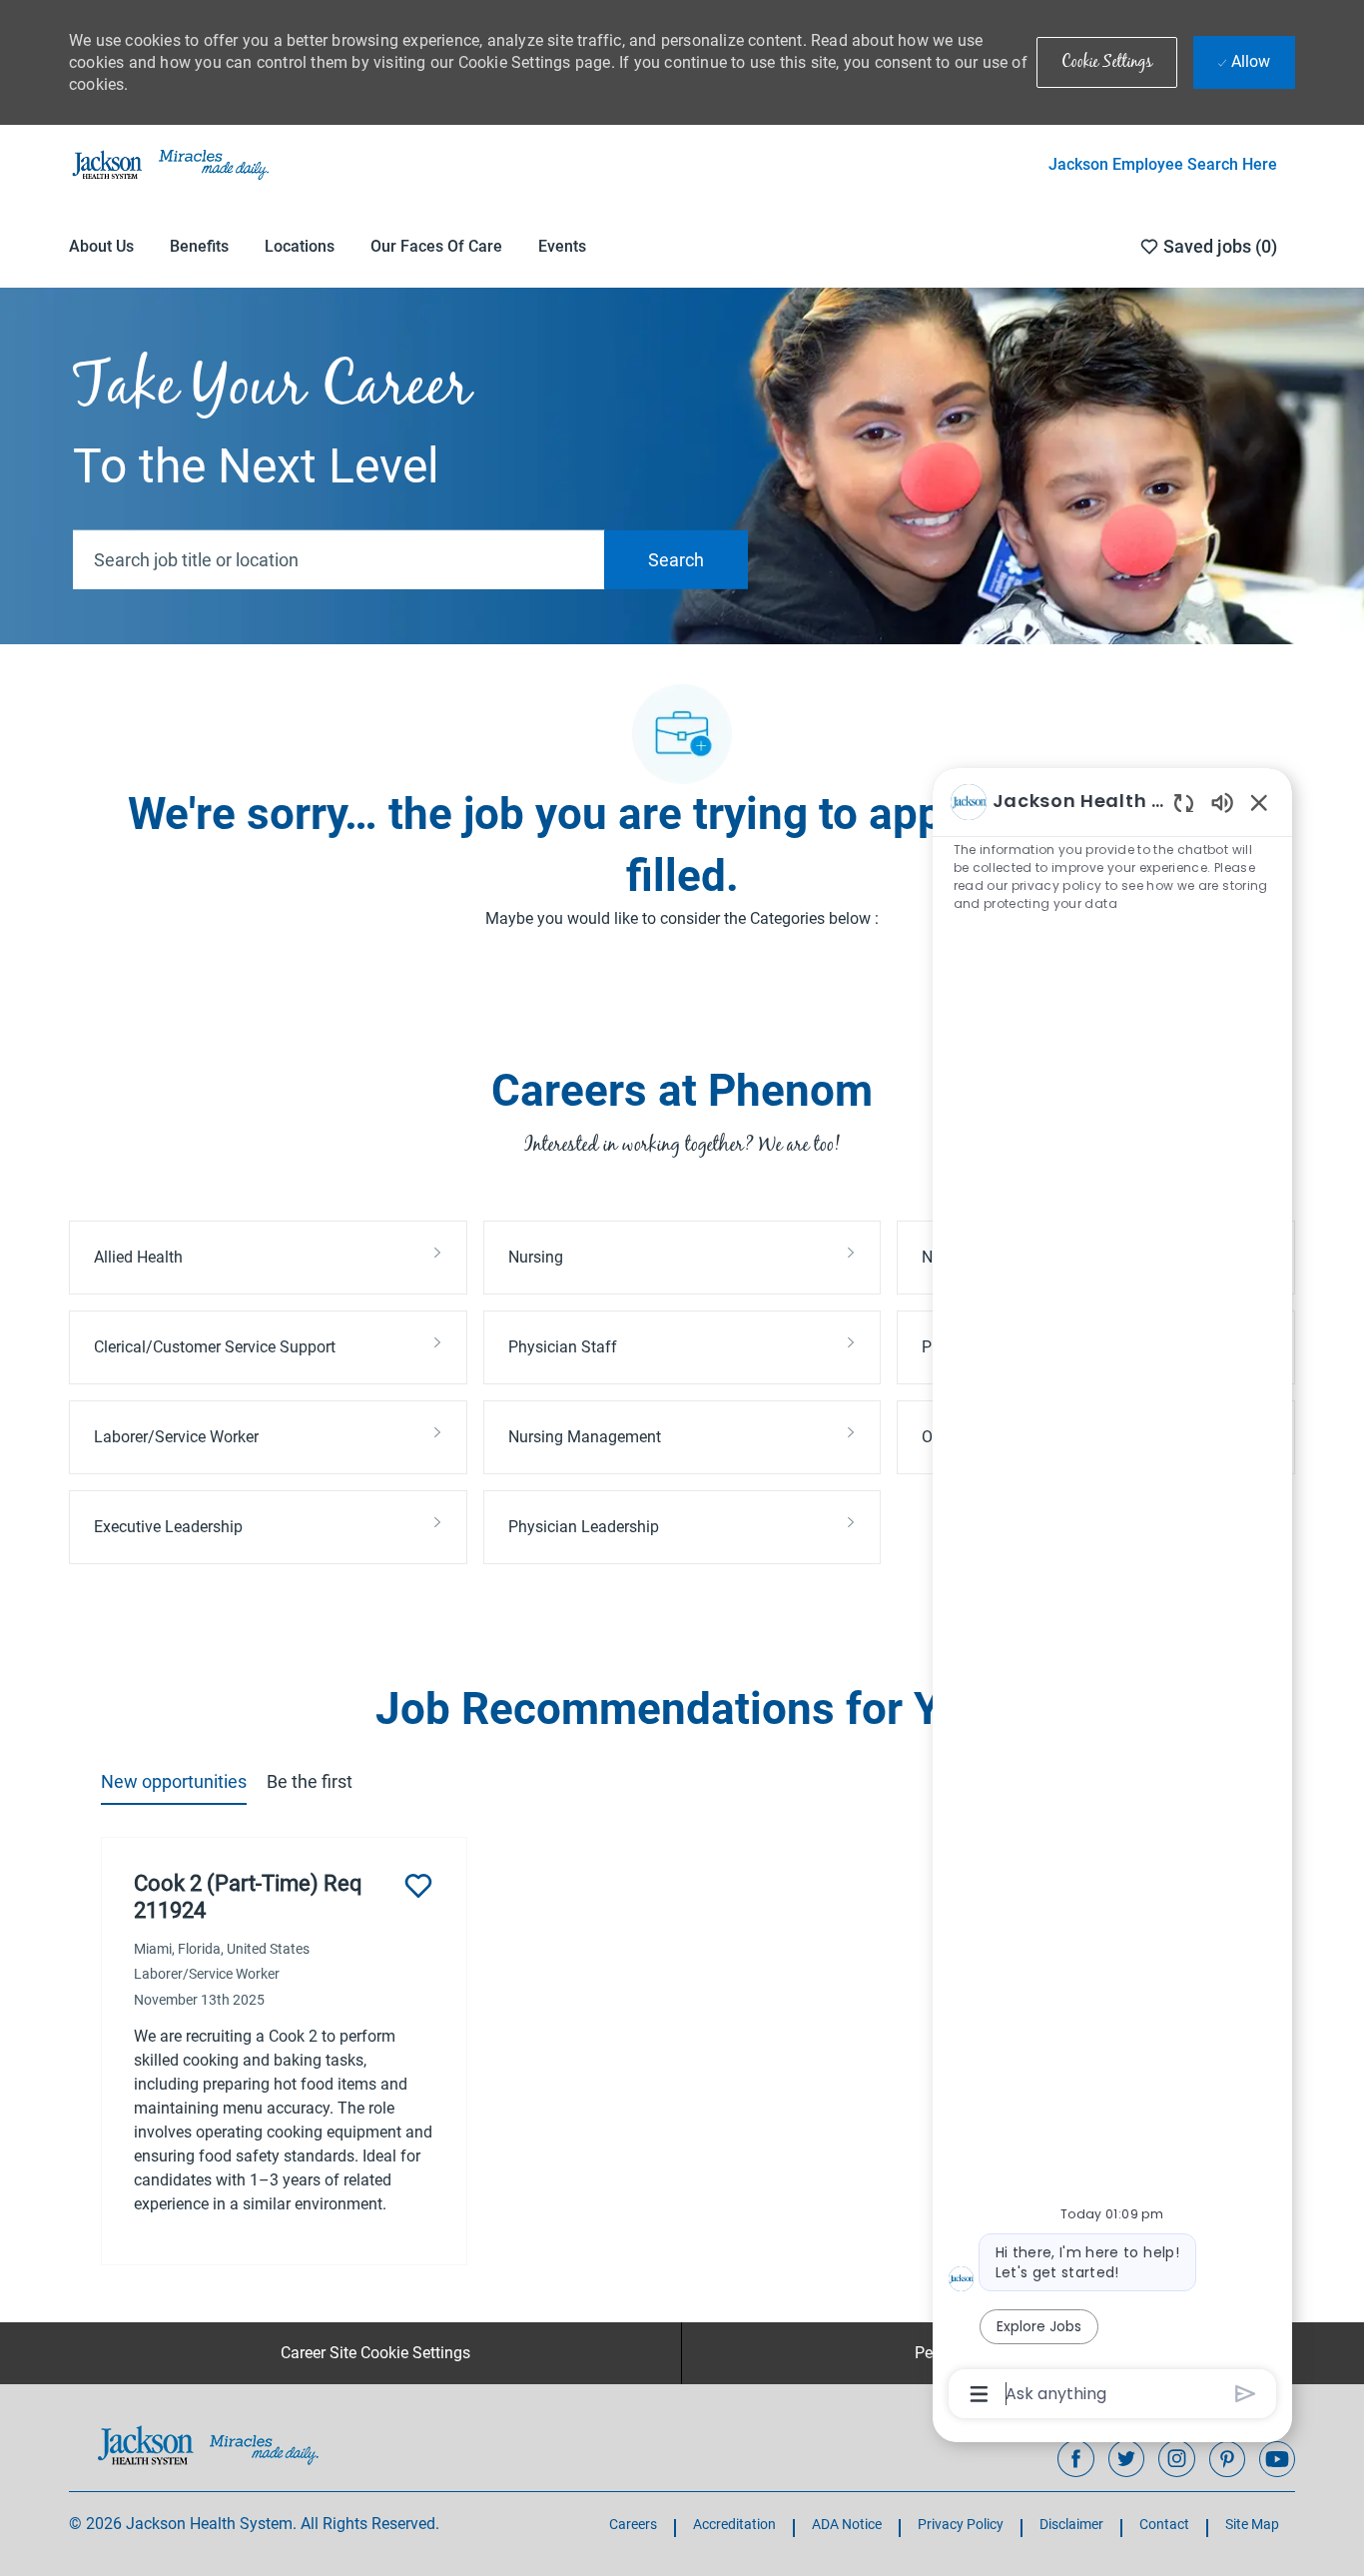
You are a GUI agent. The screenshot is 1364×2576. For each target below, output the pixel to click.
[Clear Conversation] (1184, 803)
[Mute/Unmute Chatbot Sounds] (1222, 802)
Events (562, 246)
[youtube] (1277, 2459)
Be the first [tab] (310, 1781)
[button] (1107, 62)
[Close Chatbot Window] (1259, 802)
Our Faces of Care (436, 246)
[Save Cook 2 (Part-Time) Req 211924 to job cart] (418, 1886)
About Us (101, 246)
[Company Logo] (169, 164)
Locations (300, 246)
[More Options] (979, 2394)
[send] (1246, 2394)
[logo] (208, 2445)
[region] (1112, 1596)
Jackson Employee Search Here (1163, 164)
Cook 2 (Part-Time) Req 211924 (248, 1897)
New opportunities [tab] (174, 1781)
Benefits (199, 246)
